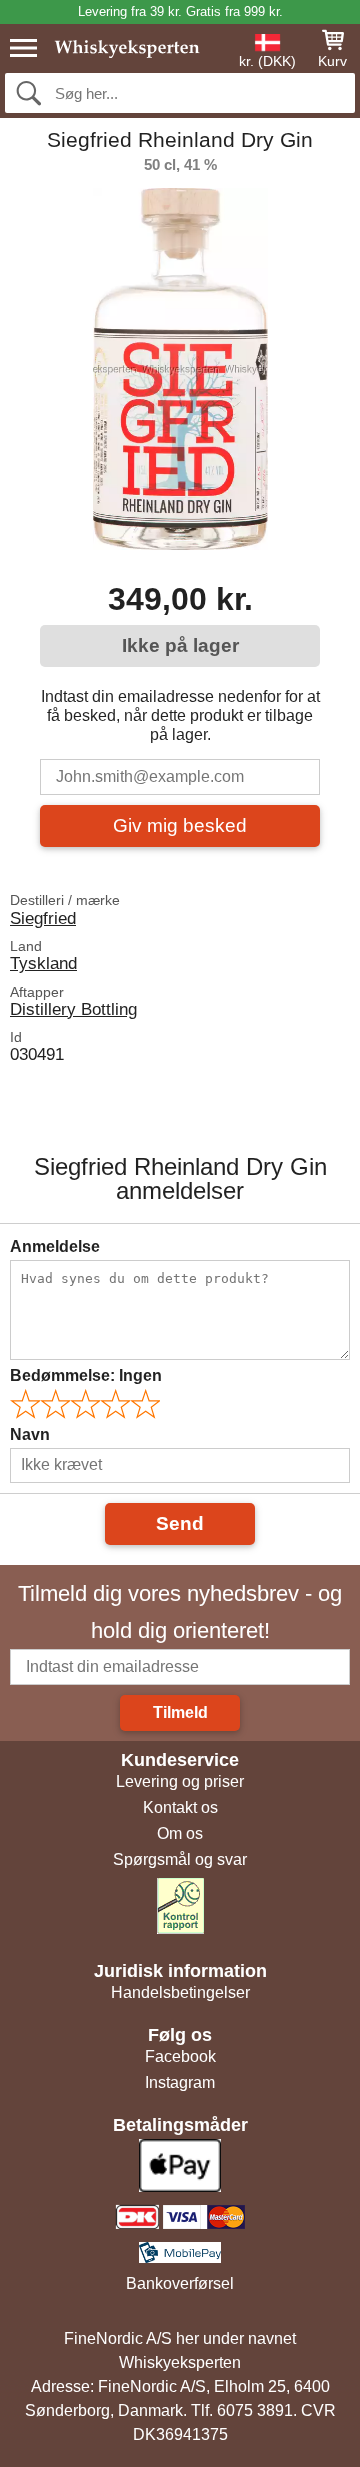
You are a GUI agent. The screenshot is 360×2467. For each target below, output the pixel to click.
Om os (180, 1833)
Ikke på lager (180, 645)
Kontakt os (180, 1807)
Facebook (180, 2056)
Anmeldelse (55, 1246)
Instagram (180, 2082)
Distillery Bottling (73, 1009)
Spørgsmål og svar (180, 1859)
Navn (30, 1434)
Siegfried (43, 918)
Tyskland (43, 963)
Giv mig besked (180, 825)
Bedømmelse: (86, 1375)
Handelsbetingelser (180, 1992)
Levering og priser (180, 1781)
